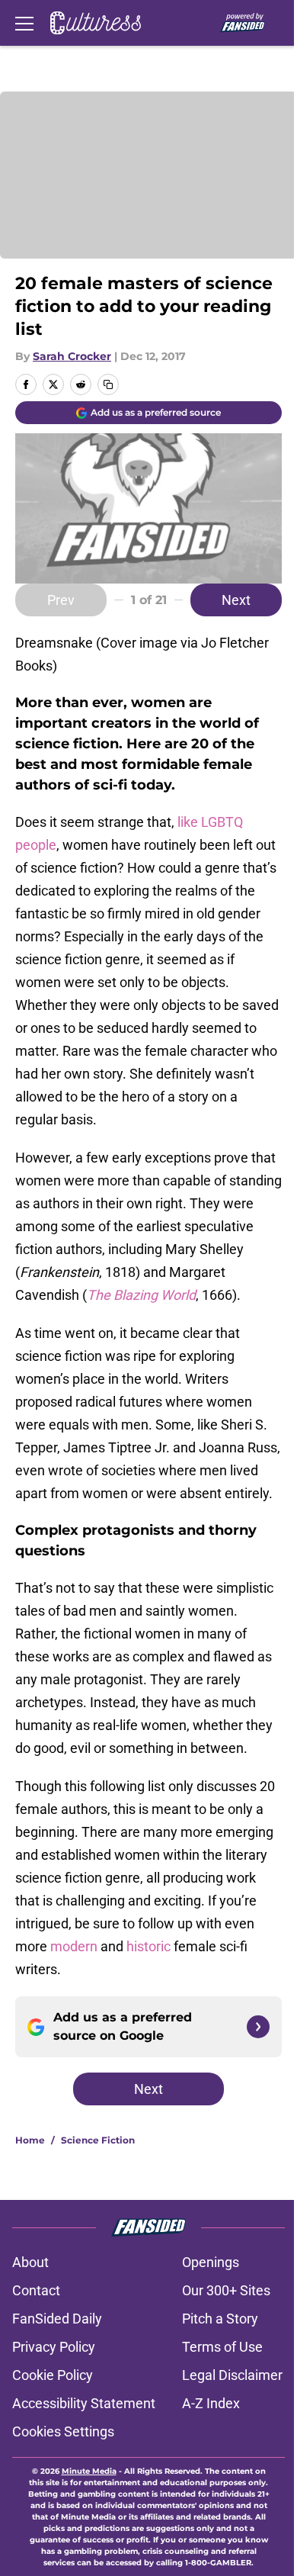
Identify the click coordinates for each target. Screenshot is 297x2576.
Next (236, 600)
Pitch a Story (220, 2319)
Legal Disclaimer (232, 2375)
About (30, 2262)
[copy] (108, 384)
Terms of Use (222, 2347)
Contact (36, 2290)
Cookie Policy (53, 2375)
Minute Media (89, 2471)
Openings (211, 2262)
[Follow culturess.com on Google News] (258, 2027)
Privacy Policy (54, 2347)
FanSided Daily (57, 2319)
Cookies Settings (63, 2431)
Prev (61, 600)
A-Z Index (211, 2403)
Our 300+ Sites (226, 2290)
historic (148, 1946)
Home (30, 2140)
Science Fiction (98, 2140)
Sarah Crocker (72, 356)
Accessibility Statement (84, 2403)
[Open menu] (24, 23)
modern (75, 1946)
